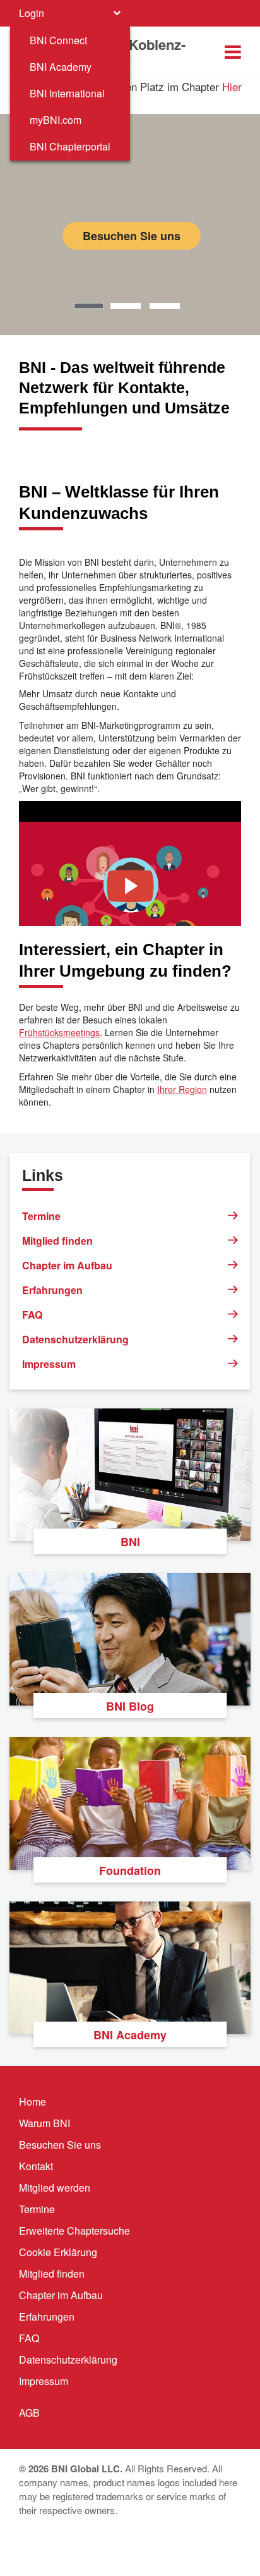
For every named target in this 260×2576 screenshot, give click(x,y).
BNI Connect (58, 40)
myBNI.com (56, 120)
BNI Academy (61, 67)
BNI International (67, 93)
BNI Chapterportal (70, 146)
